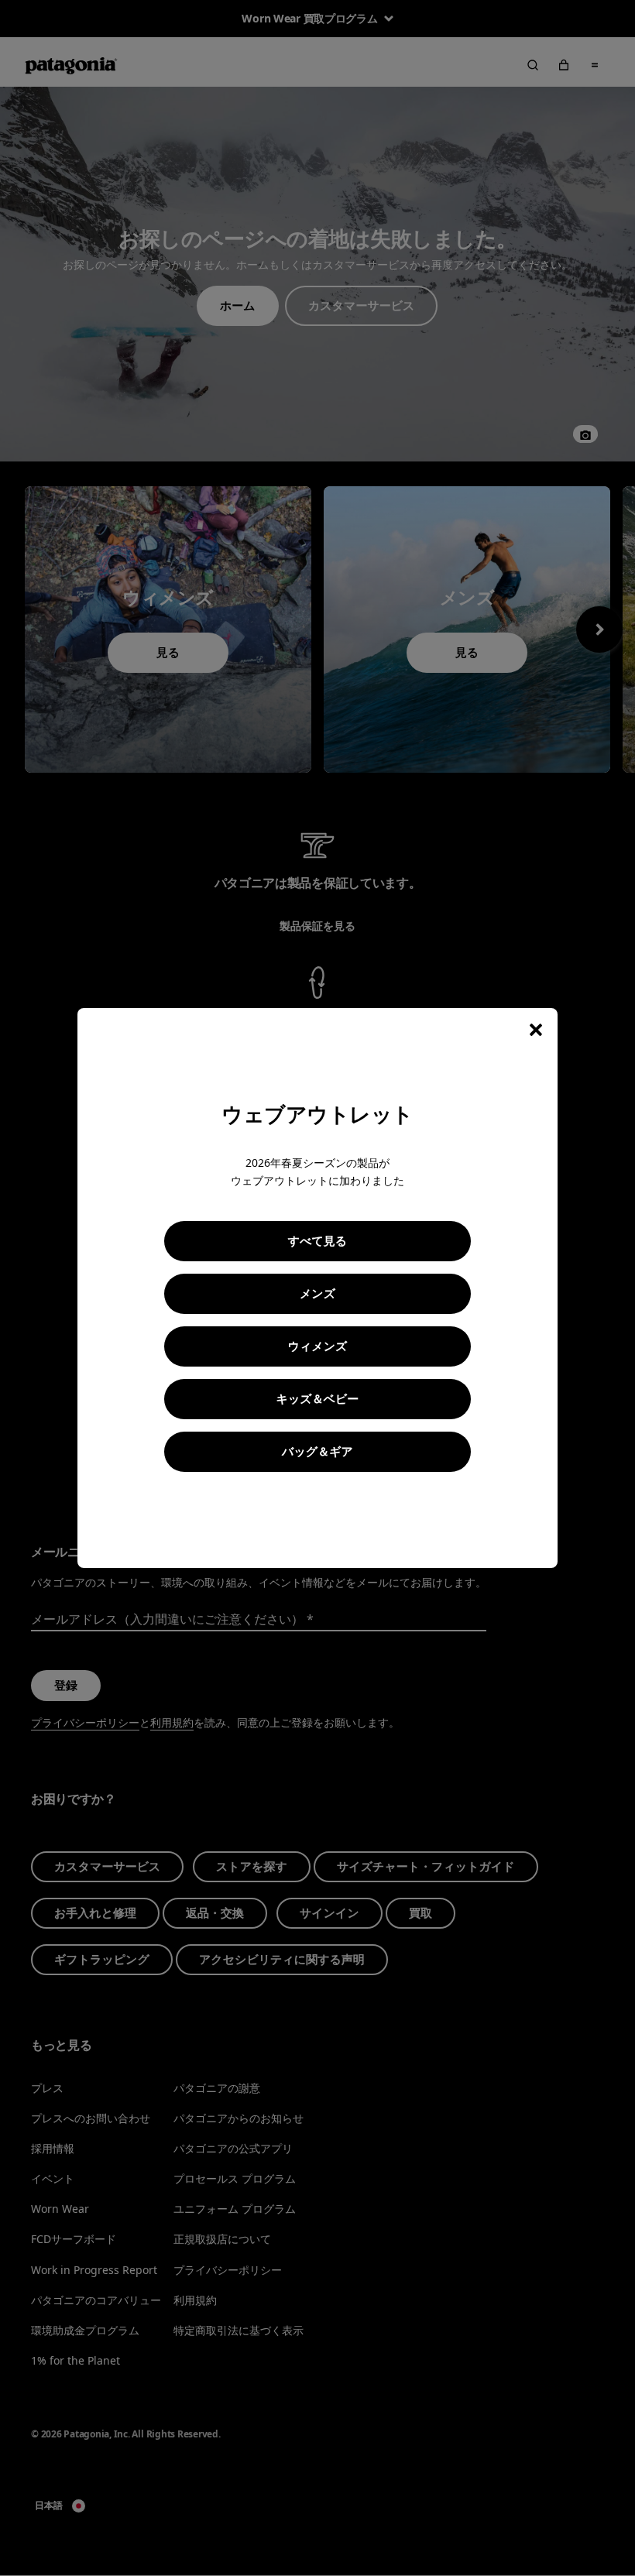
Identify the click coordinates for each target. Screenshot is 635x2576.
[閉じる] (536, 1030)
